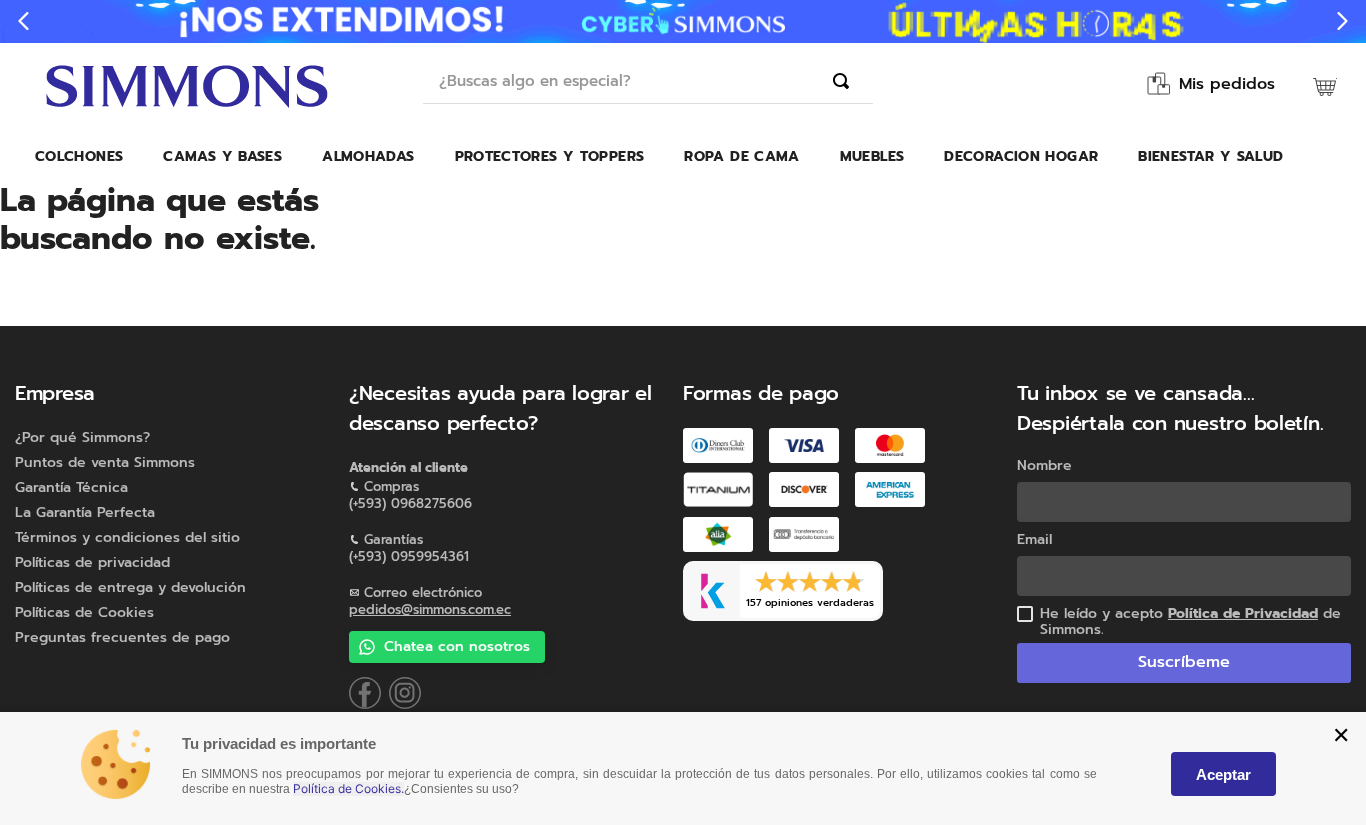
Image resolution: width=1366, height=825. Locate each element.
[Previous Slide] (24, 21)
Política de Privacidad (1243, 613)
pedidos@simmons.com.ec (430, 609)
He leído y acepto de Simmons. (1190, 622)
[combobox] (648, 81)
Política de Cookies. (348, 789)
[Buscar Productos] (845, 81)
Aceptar (1223, 774)
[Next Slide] (1342, 21)
